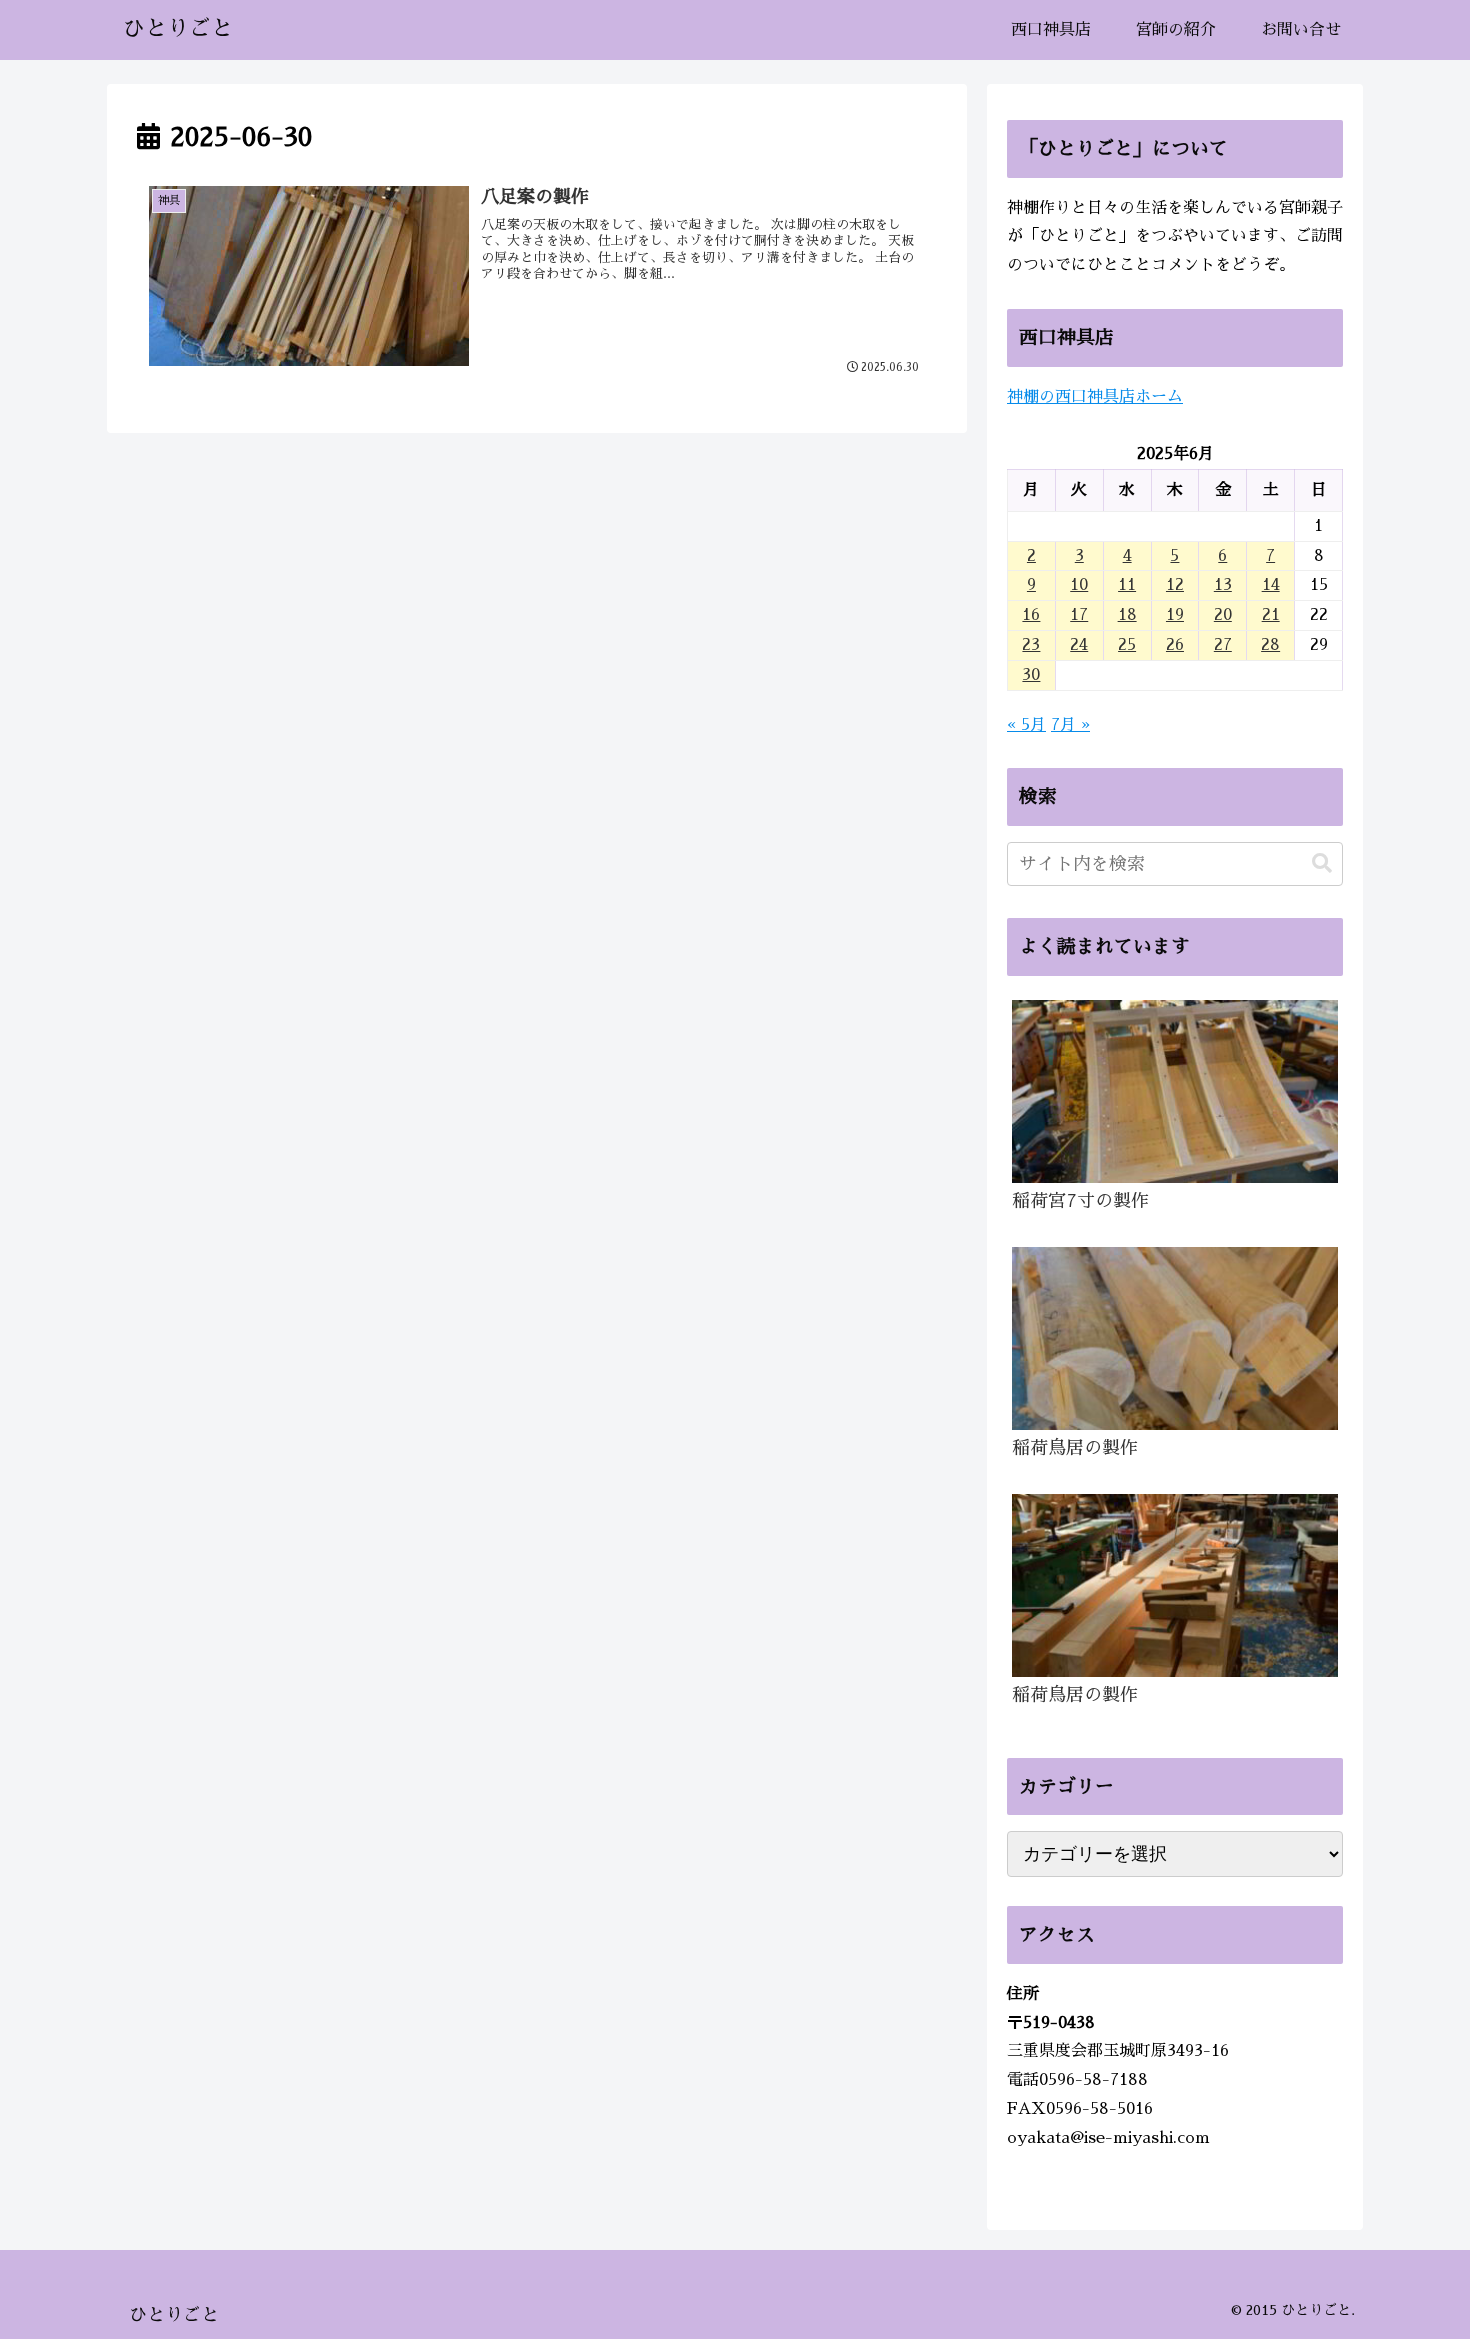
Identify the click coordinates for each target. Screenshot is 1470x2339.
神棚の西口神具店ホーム (1095, 397)
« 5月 (1026, 725)
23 (1031, 645)
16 (1031, 615)
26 (1175, 645)
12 (1175, 585)
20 (1223, 615)
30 (1031, 675)
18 (1127, 615)
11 (1127, 585)
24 (1079, 645)
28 (1270, 645)
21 (1271, 615)
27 (1223, 645)
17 (1079, 615)
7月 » (1070, 725)
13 (1223, 585)
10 (1079, 585)
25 (1127, 645)
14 (1271, 585)
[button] (1322, 863)
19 (1175, 615)
